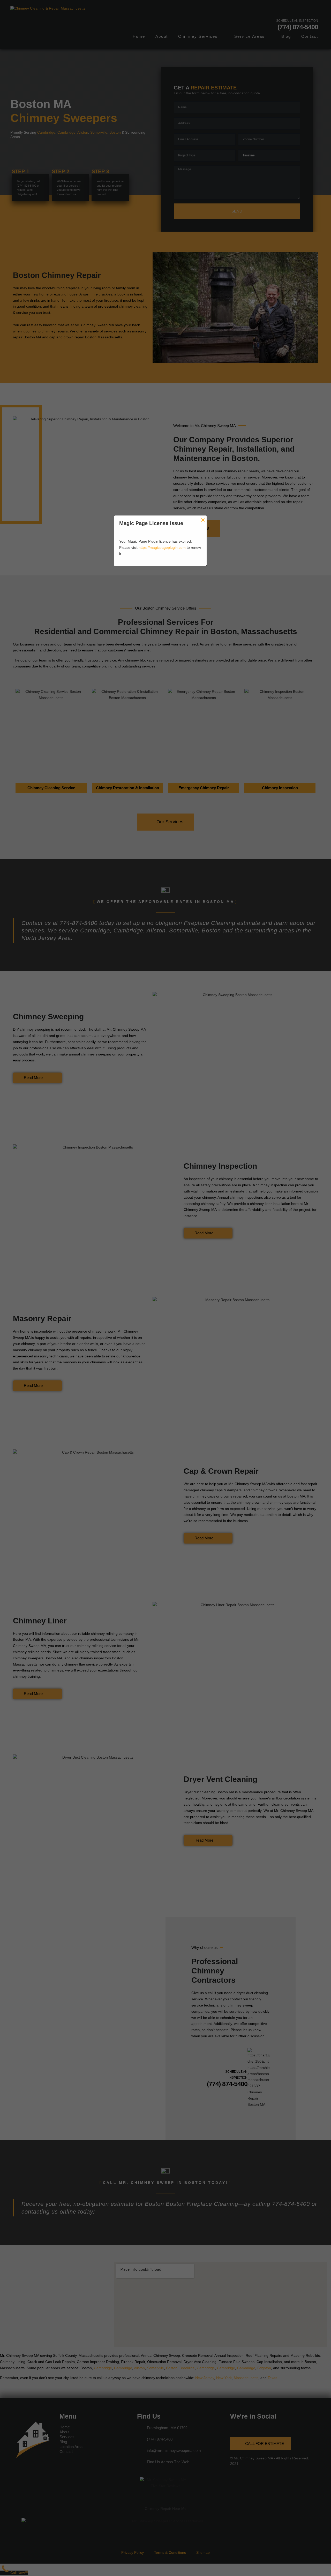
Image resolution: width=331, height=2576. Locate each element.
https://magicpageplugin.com (162, 548)
